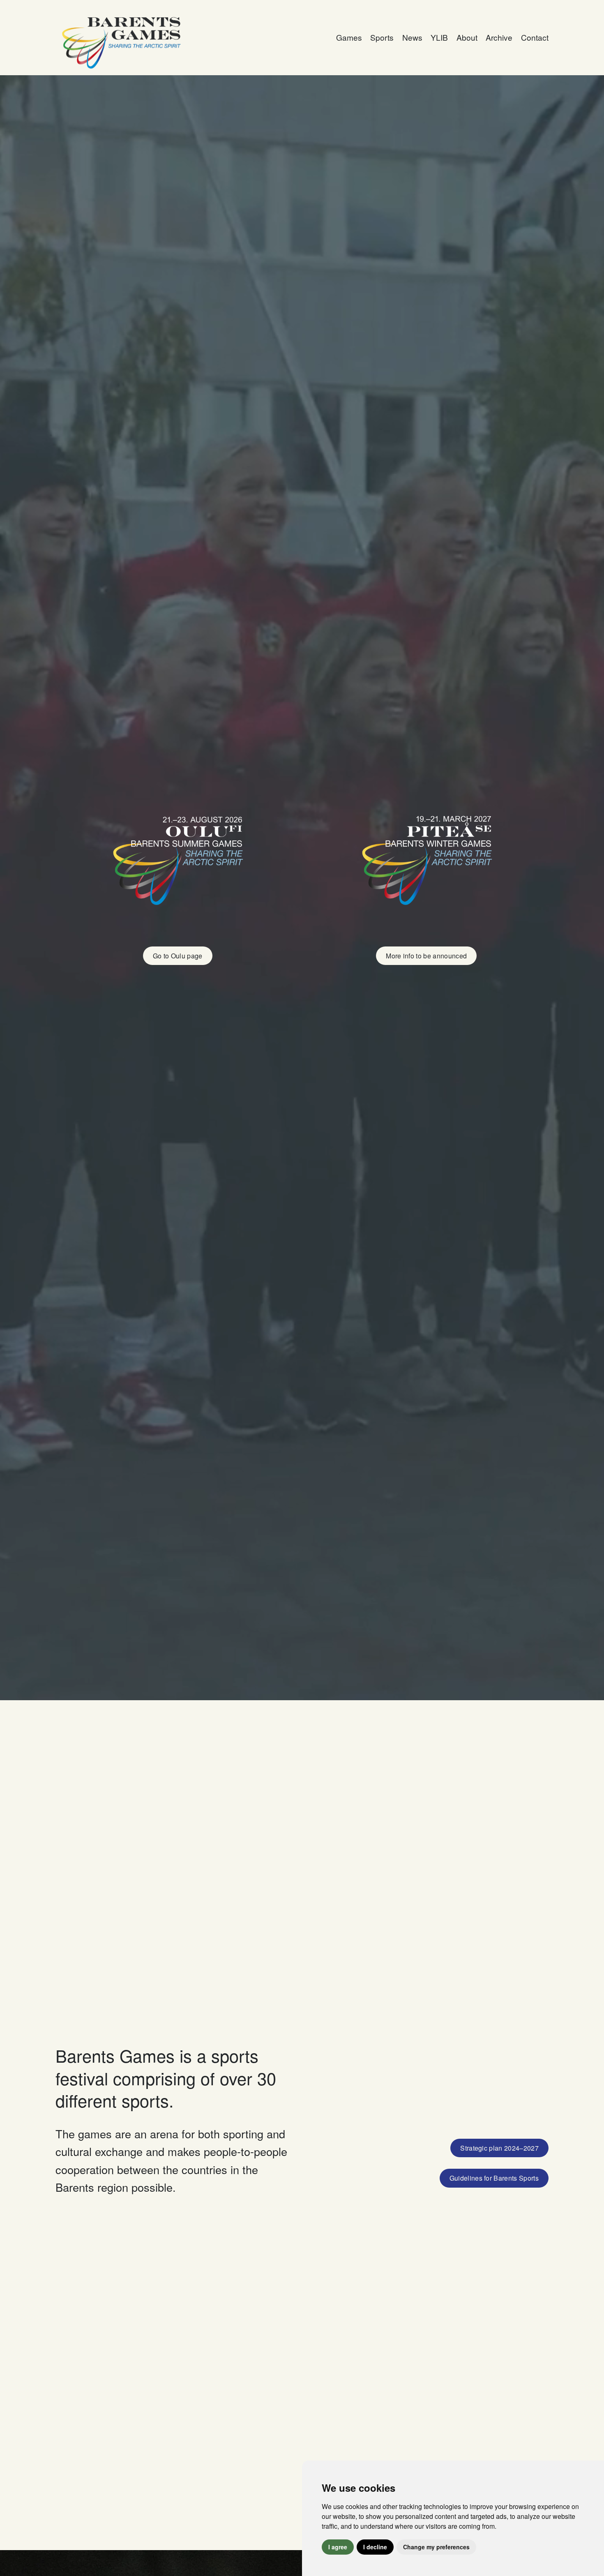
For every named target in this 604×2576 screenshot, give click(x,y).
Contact (535, 37)
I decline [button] (375, 2547)
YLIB (439, 37)
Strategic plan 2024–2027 (499, 2148)
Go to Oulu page (178, 956)
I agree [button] (338, 2547)
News (412, 37)
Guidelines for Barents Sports (494, 2178)
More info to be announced (426, 956)
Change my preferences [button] (436, 2547)
